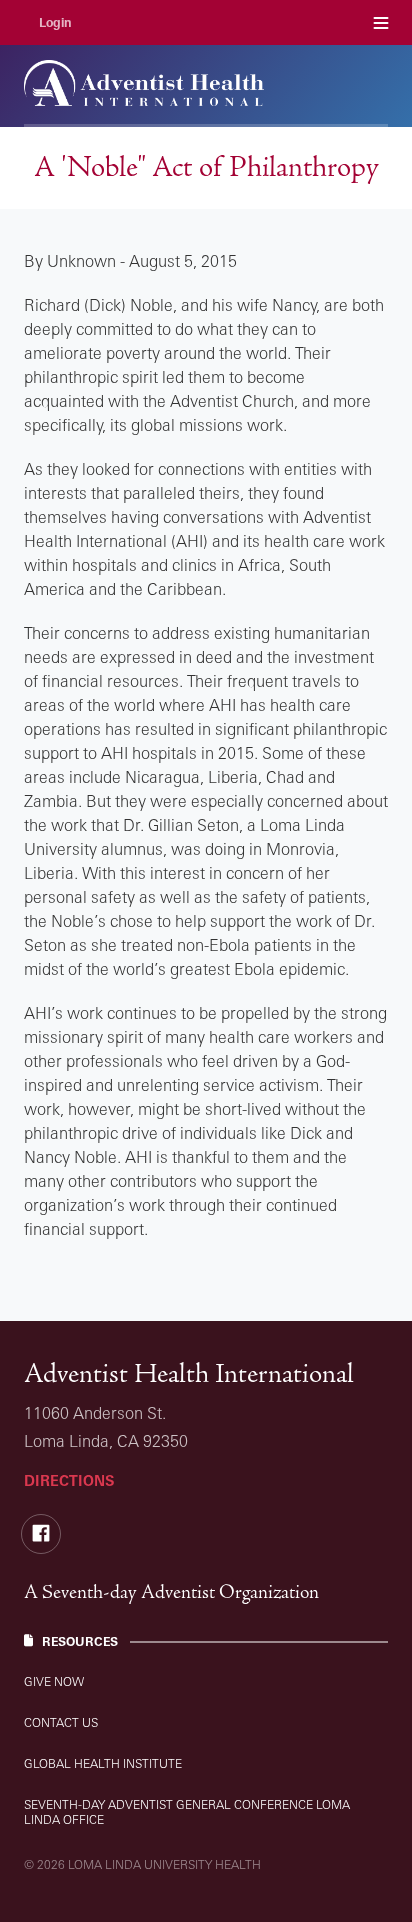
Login (55, 22)
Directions (69, 1480)
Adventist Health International (189, 1373)
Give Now (54, 1681)
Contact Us (61, 1722)
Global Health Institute (103, 1763)
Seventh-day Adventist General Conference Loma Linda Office (187, 1812)
